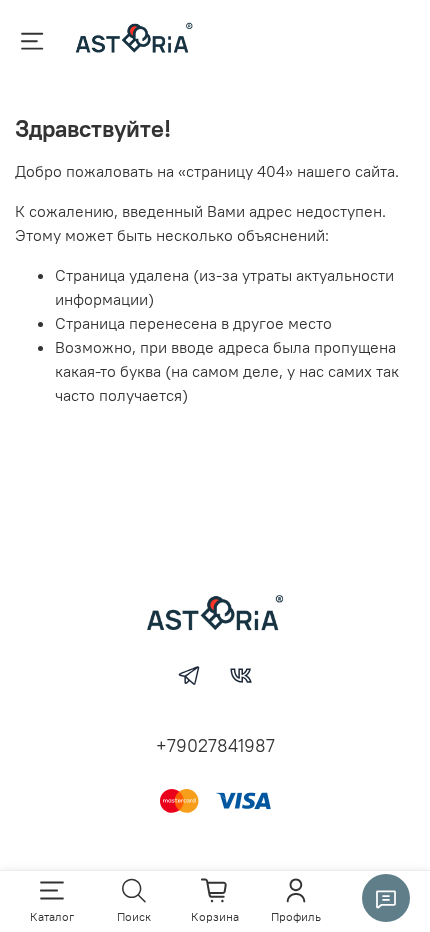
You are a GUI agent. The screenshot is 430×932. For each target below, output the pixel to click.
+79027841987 (215, 745)
